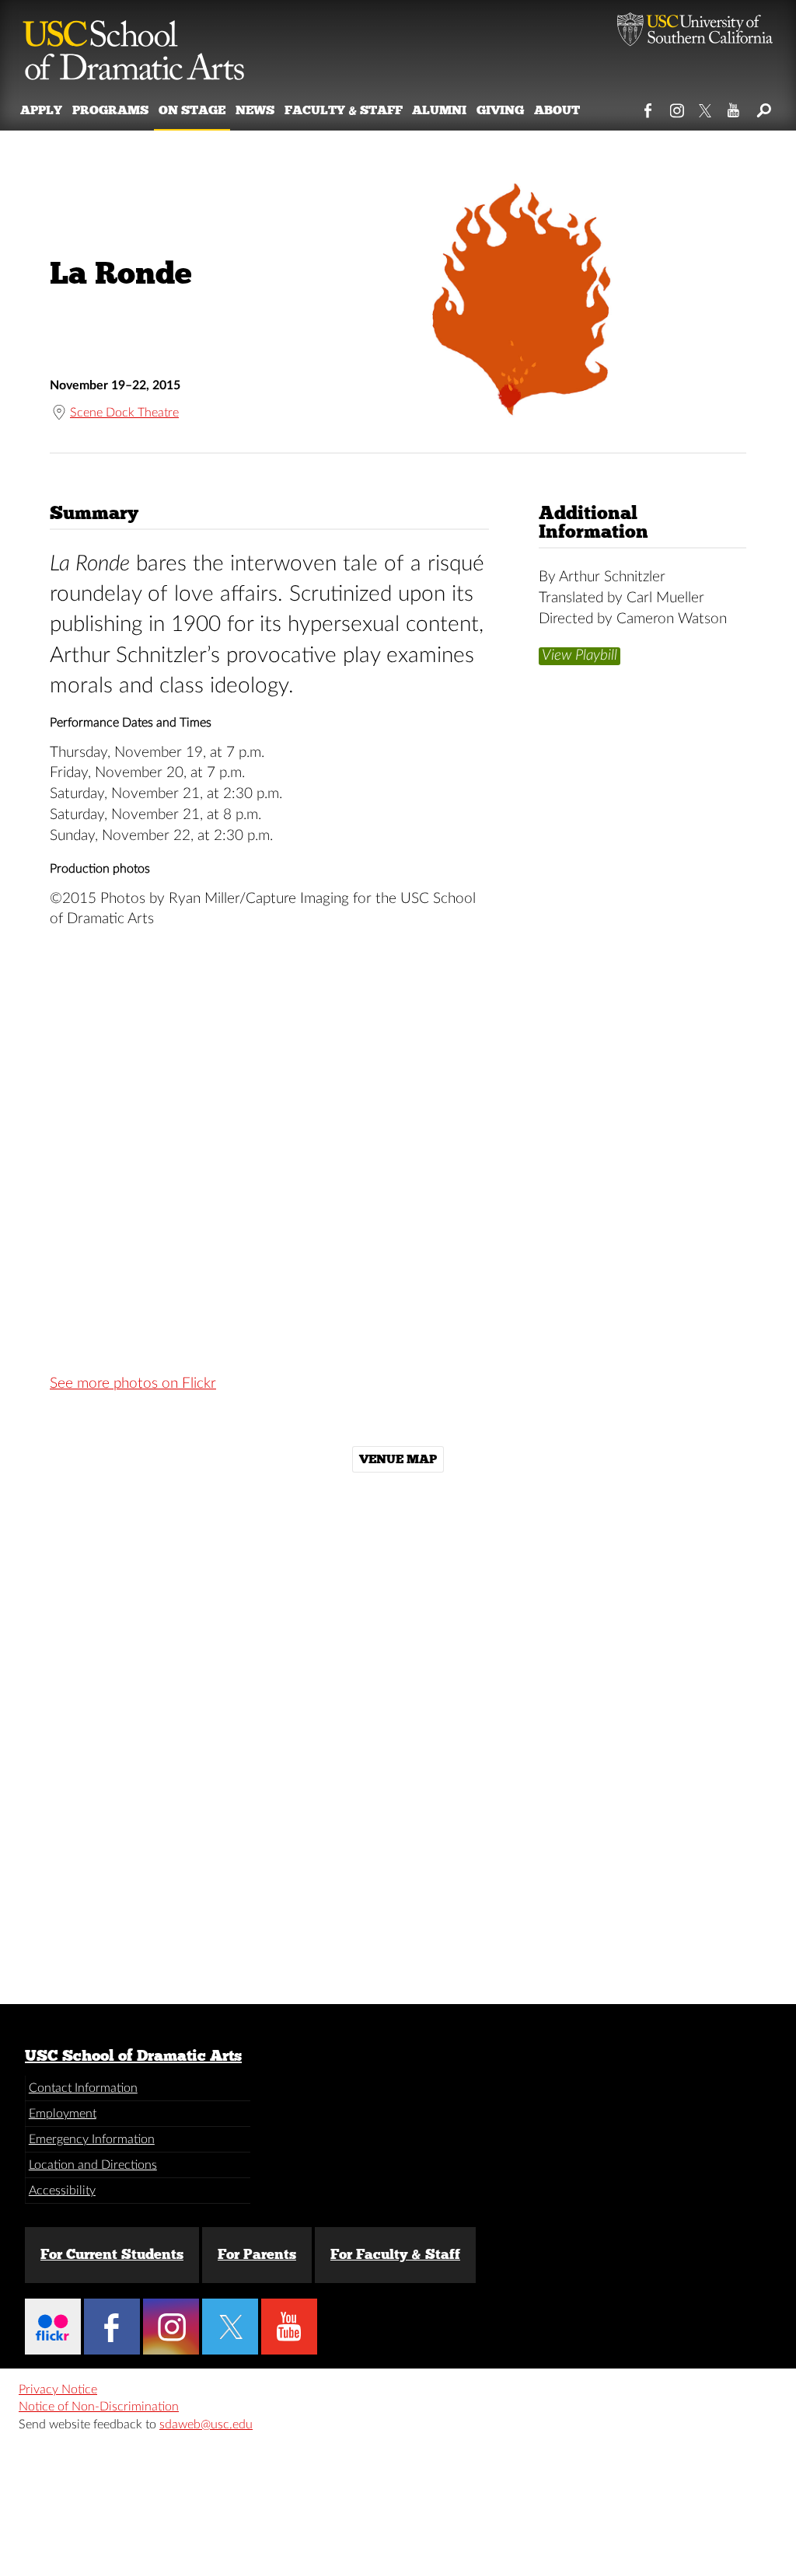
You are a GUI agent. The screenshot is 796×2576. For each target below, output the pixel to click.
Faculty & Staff (344, 110)
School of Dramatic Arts (134, 43)
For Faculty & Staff (395, 2254)
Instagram (677, 107)
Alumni (439, 110)
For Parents (257, 2254)
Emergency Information (92, 2139)
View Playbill (580, 655)
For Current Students (112, 2254)
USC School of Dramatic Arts (133, 2055)
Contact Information (83, 2088)
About (557, 110)
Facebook (649, 107)
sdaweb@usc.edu (206, 2424)
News (255, 110)
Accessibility (62, 2191)
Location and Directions (93, 2165)
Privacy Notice (58, 2390)
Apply (41, 110)
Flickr (53, 2327)
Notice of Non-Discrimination (99, 2407)
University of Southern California (695, 31)
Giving (500, 110)
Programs (110, 110)
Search (763, 107)
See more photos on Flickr (133, 1384)
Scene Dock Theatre (124, 413)
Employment (63, 2114)
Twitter (706, 107)
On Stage (192, 110)
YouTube (734, 107)
